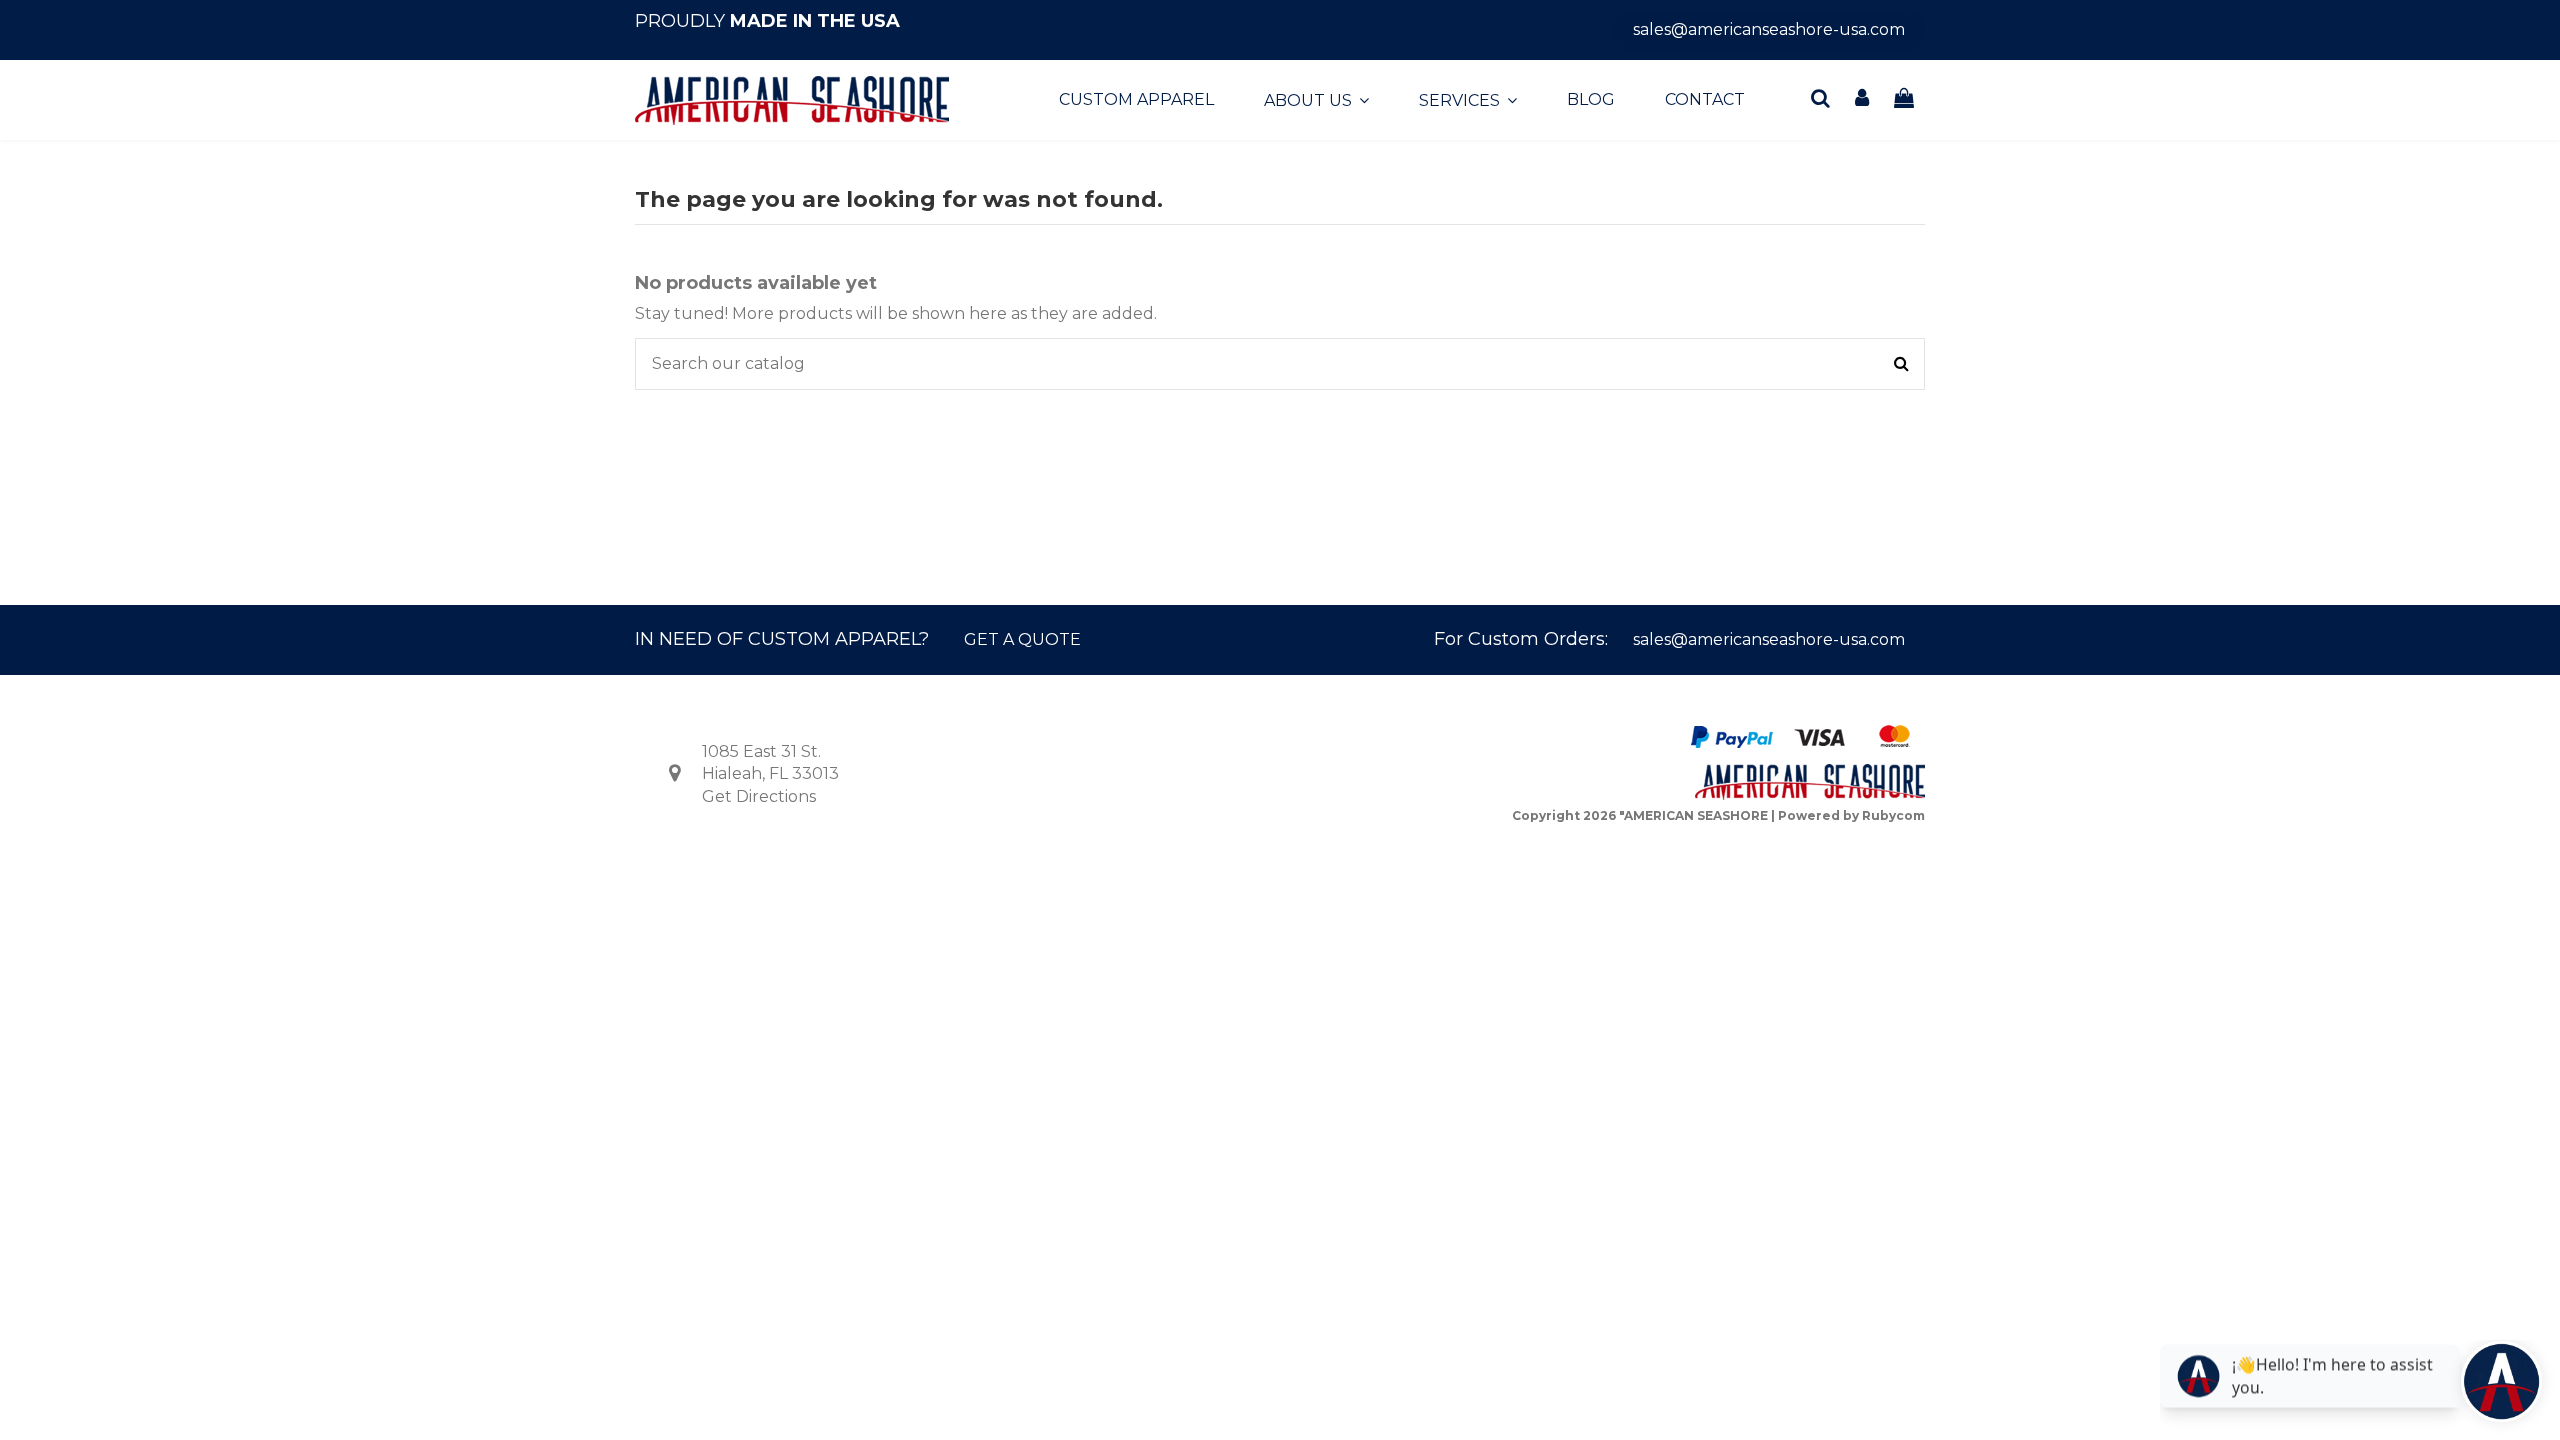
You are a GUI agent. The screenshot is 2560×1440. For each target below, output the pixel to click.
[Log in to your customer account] (1863, 99)
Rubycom (1893, 815)
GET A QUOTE (1022, 639)
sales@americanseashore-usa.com (1769, 29)
